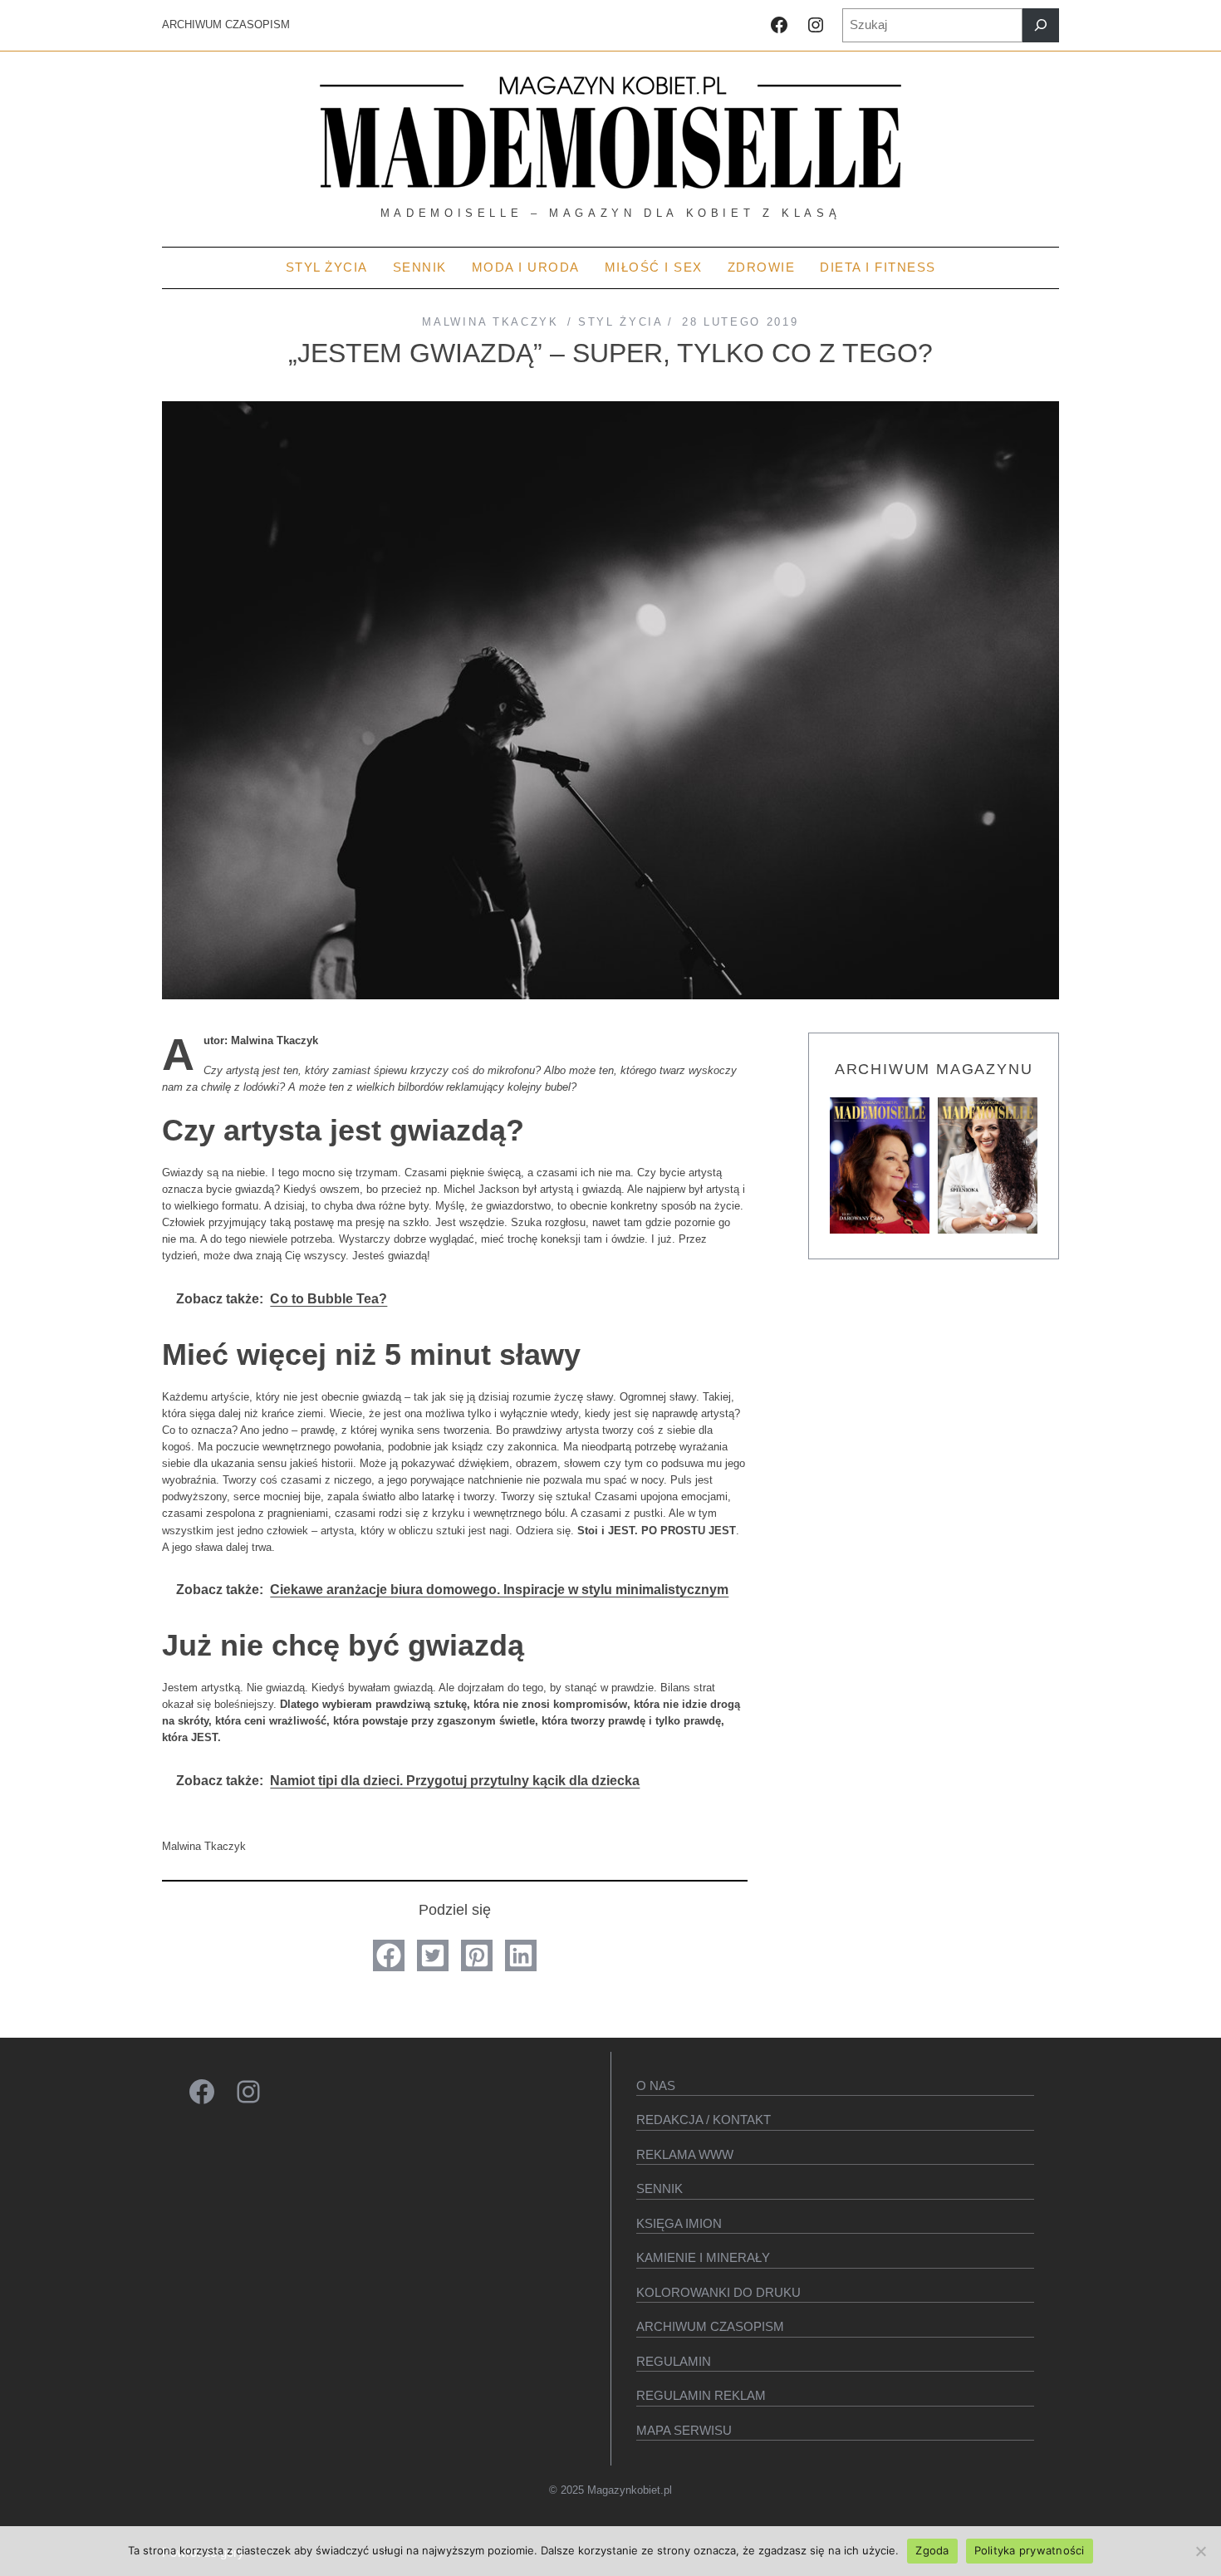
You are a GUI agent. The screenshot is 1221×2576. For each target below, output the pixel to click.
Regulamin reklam (701, 2395)
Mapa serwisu (684, 2430)
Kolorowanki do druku (718, 2292)
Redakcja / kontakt (704, 2120)
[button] (389, 1955)
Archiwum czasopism (710, 2326)
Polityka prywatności (1030, 2550)
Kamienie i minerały (703, 2257)
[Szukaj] (1041, 25)
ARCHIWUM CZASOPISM (226, 25)
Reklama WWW (685, 2154)
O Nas (656, 2085)
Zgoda (932, 2550)
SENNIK (660, 2188)
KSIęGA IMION (679, 2223)
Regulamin (674, 2361)
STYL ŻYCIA (620, 322)
